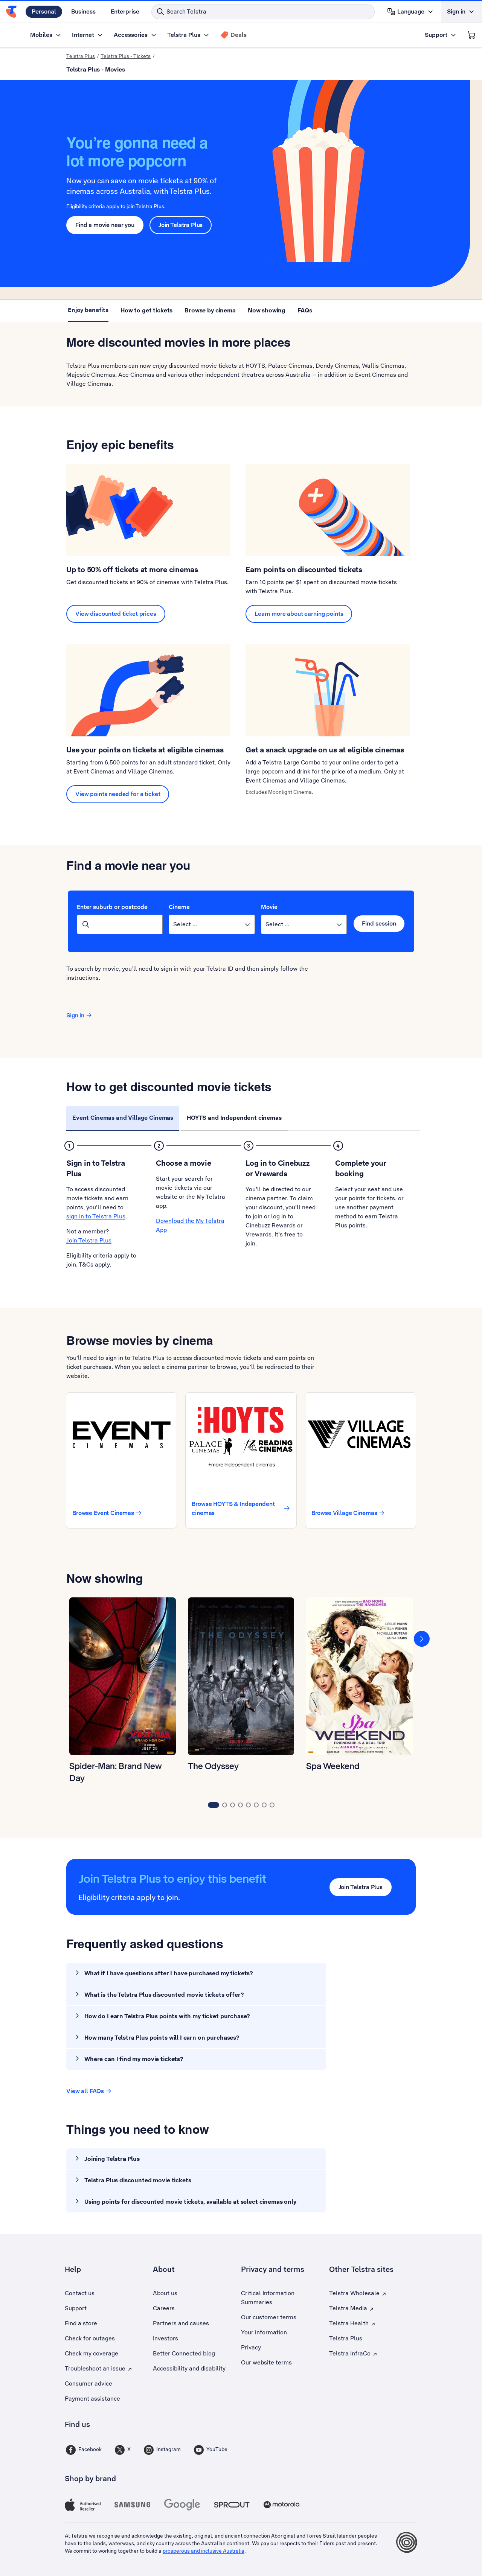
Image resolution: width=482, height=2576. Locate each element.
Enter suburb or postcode (112, 907)
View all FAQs (85, 2091)
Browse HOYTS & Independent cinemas (233, 1508)
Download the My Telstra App (190, 1225)
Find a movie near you (105, 225)
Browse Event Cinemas (103, 1513)
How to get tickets (146, 310)
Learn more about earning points (299, 614)
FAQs (305, 310)
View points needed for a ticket (118, 794)
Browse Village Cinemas (344, 1513)
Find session (379, 923)
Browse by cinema (210, 310)
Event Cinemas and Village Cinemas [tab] (123, 1118)
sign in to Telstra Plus (96, 1216)
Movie (269, 907)
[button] (422, 1638)
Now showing (267, 310)
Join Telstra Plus (181, 225)
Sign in (75, 1015)
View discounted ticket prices (116, 614)
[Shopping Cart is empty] (471, 35)
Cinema (179, 907)
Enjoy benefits (88, 310)
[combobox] (120, 924)
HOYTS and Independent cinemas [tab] (234, 1118)
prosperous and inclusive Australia (204, 2551)
